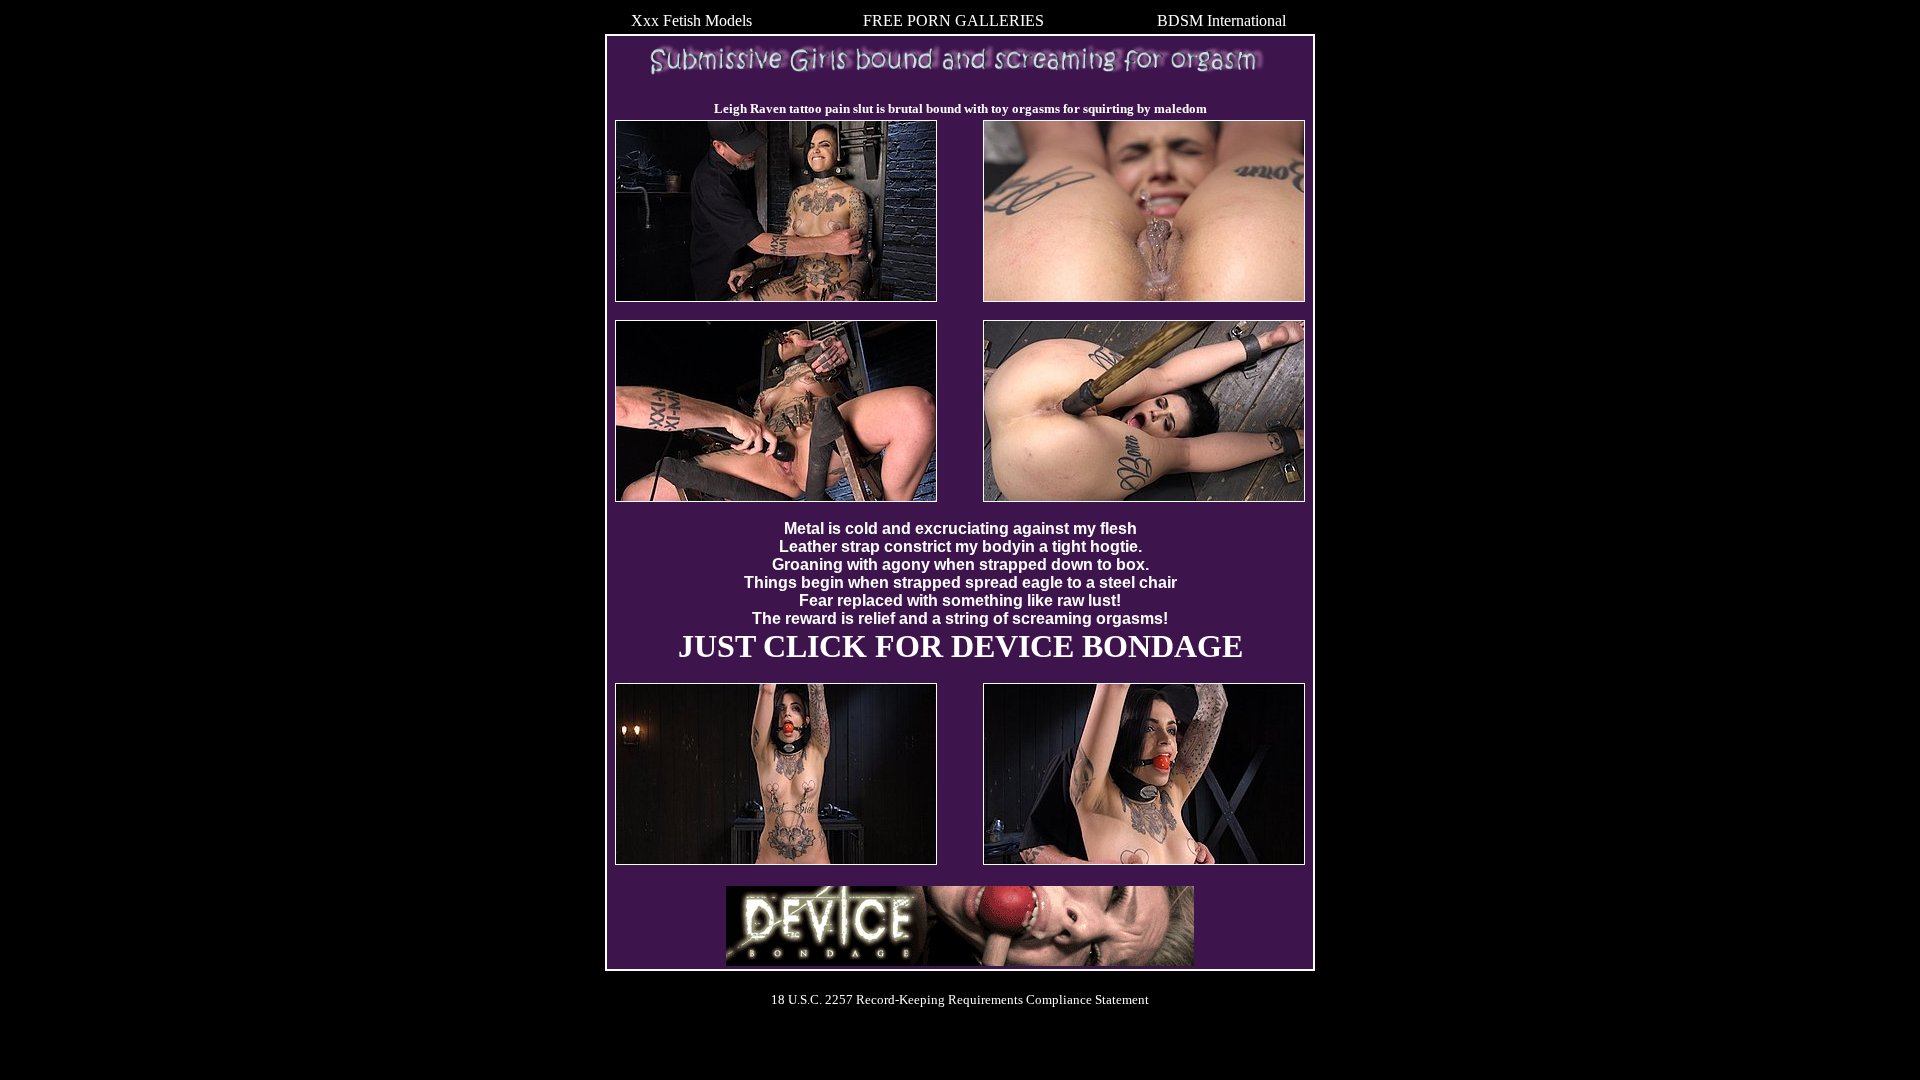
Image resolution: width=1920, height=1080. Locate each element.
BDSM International (1221, 20)
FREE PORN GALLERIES (953, 20)
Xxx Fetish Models (691, 20)
